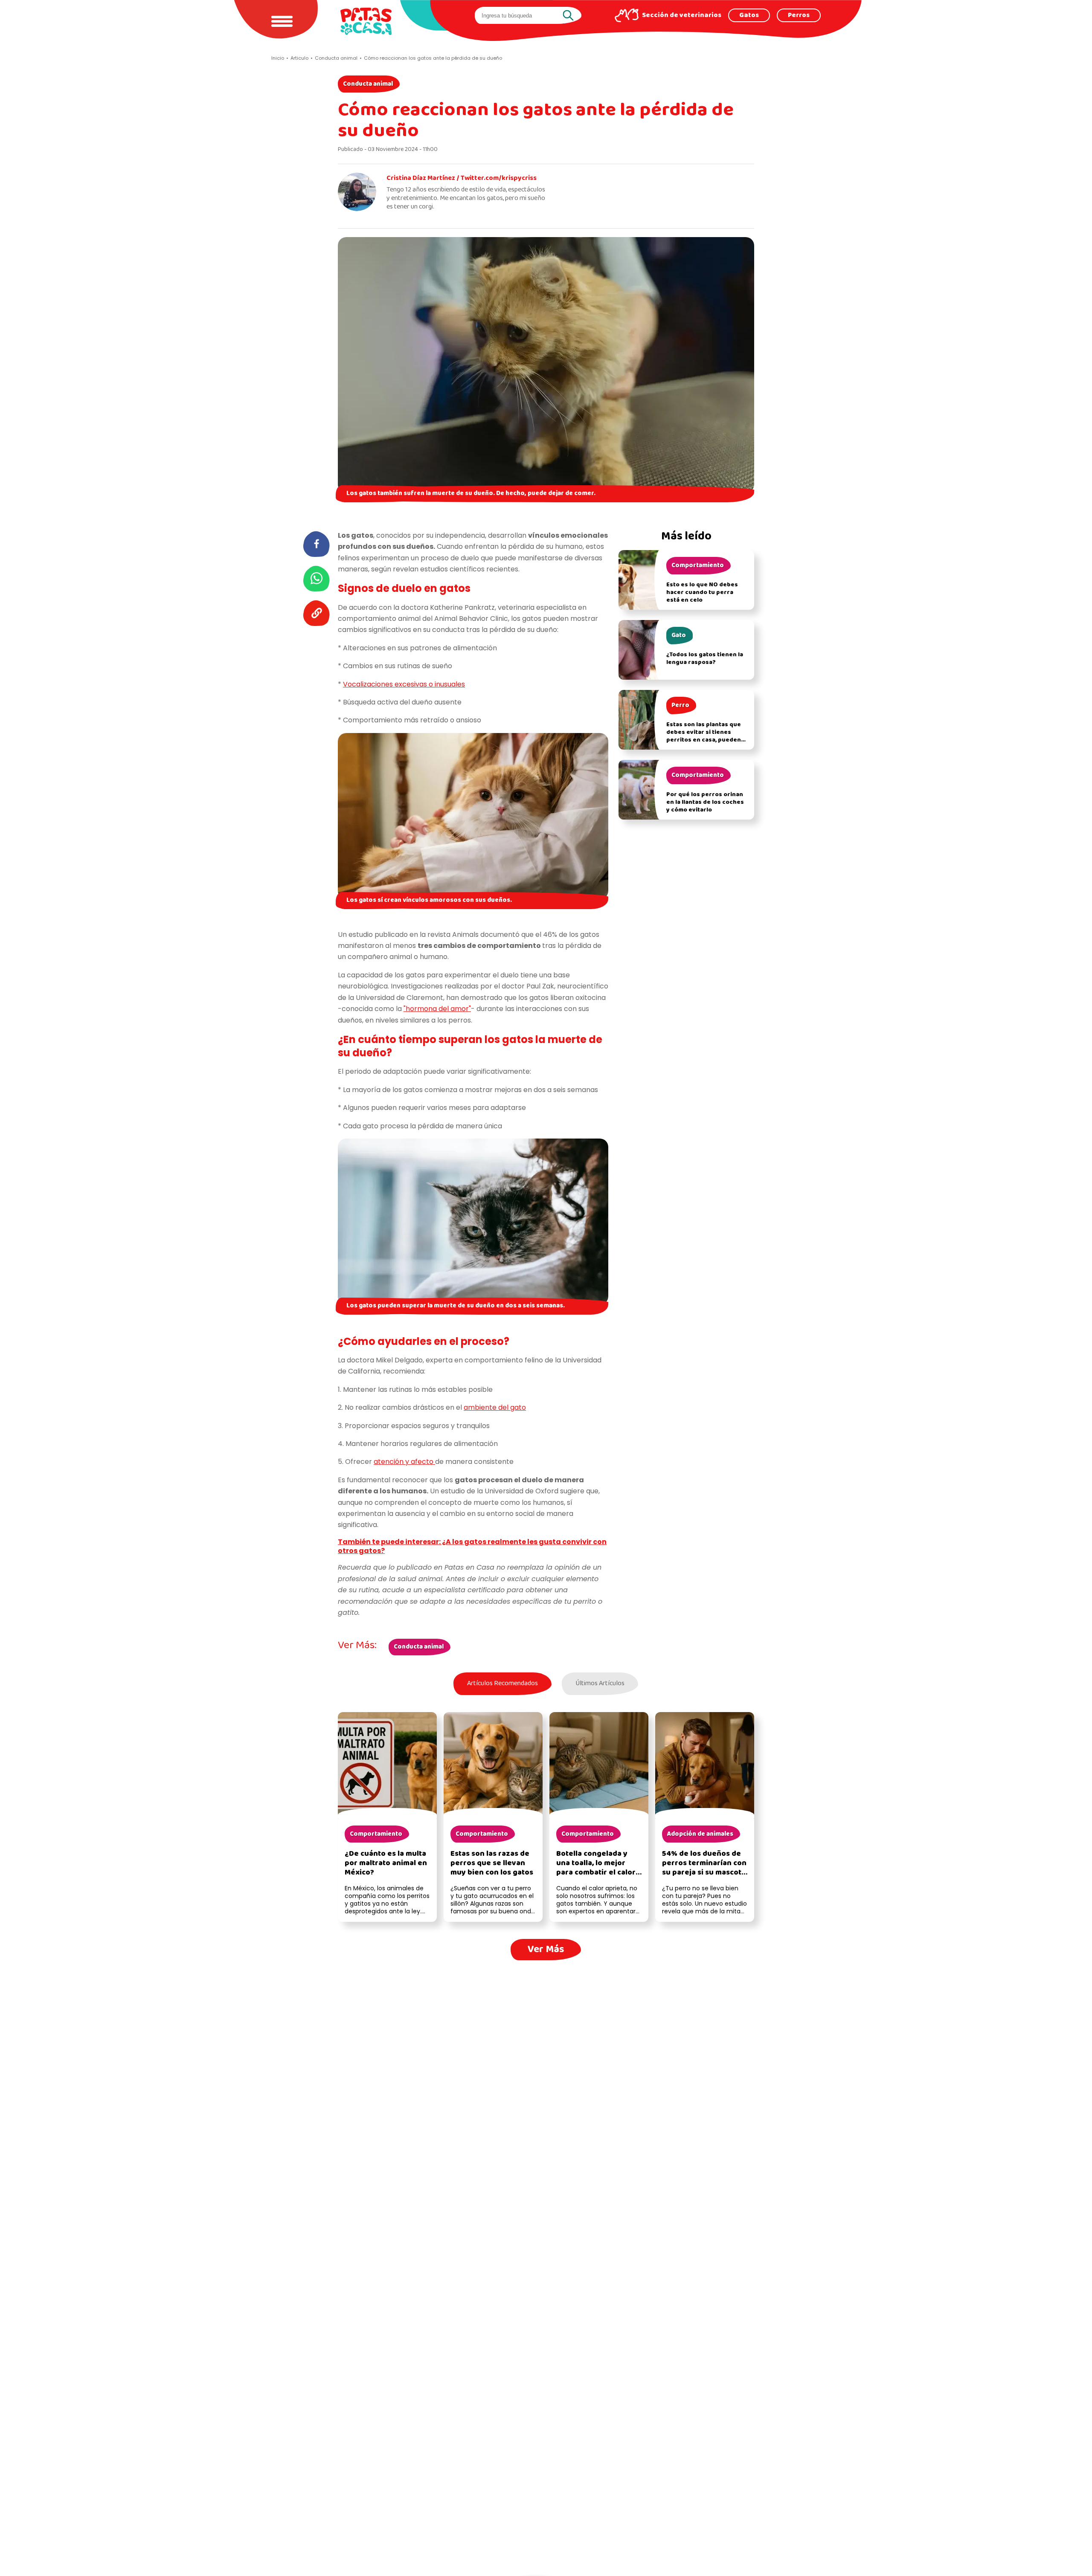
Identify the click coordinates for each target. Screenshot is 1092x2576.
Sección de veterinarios (682, 15)
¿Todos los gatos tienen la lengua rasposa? (705, 659)
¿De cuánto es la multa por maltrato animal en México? (386, 1863)
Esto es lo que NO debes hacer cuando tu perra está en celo (702, 593)
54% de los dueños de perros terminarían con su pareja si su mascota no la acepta (704, 1868)
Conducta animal (368, 84)
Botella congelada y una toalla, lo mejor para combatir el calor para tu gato (596, 1868)
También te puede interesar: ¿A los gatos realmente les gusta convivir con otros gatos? (472, 1546)
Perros (799, 15)
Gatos (749, 15)
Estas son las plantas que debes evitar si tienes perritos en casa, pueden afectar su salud (704, 736)
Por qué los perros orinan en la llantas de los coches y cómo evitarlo (705, 802)
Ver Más (546, 1949)
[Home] (366, 21)
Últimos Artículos (600, 1684)
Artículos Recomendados (502, 1684)
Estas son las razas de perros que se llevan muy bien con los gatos (492, 1863)
